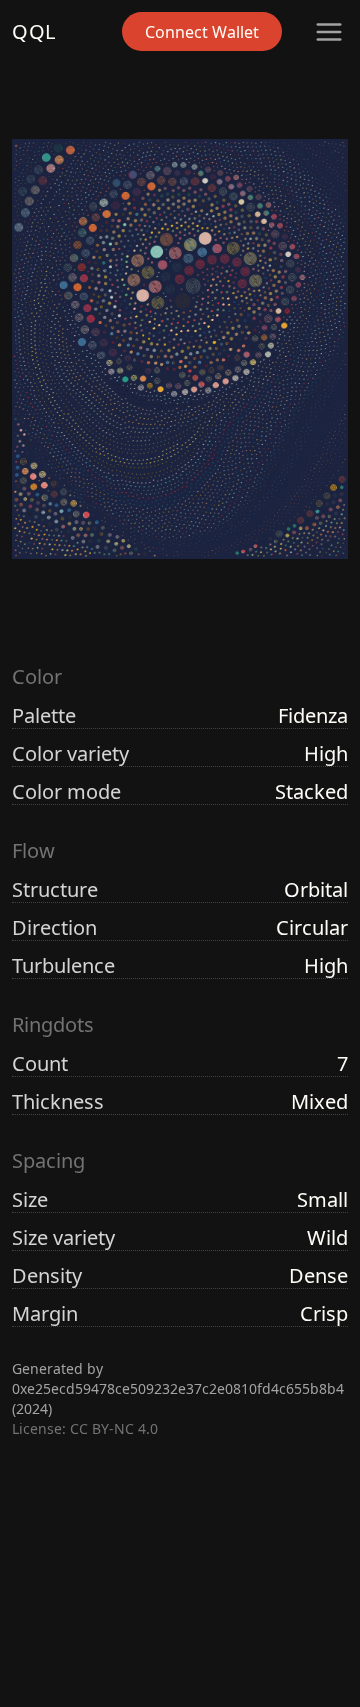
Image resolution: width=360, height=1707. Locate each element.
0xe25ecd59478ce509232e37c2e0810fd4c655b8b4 (178, 1388)
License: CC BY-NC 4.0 (85, 1428)
